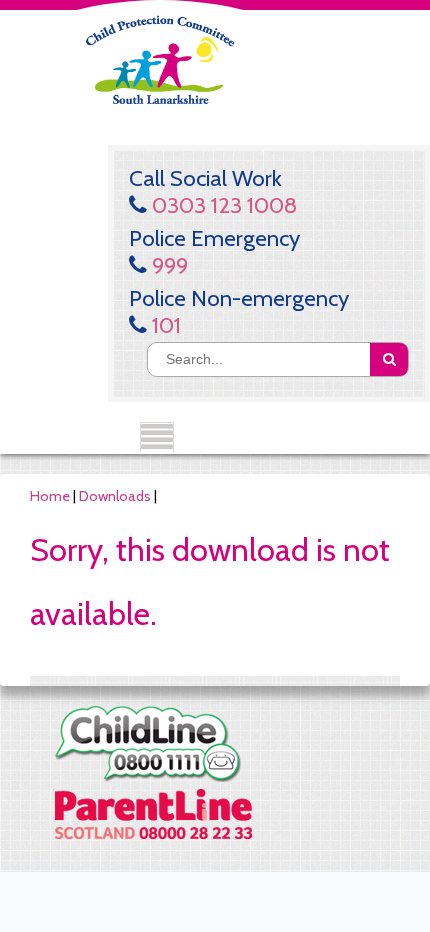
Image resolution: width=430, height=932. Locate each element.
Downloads (115, 496)
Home (50, 496)
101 (164, 325)
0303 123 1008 (222, 205)
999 (167, 265)
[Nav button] (157, 437)
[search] (389, 359)
